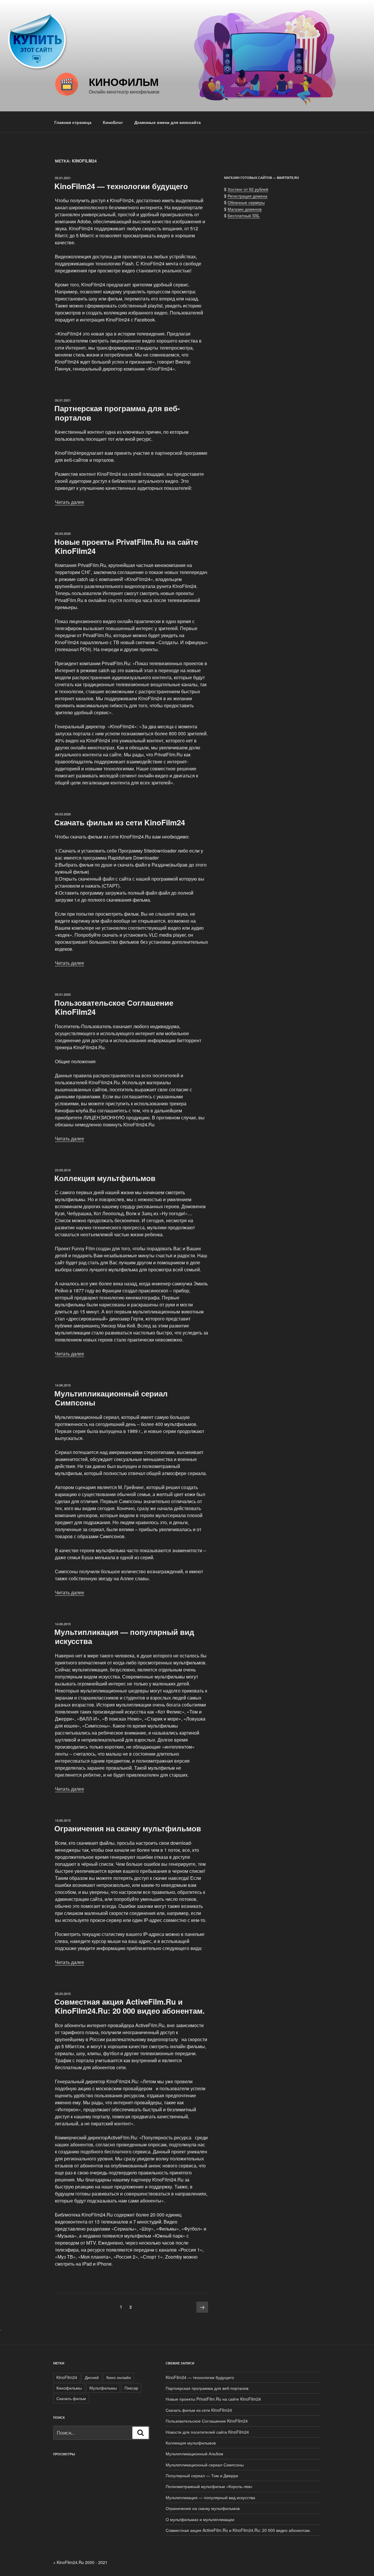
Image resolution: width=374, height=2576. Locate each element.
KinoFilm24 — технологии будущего (121, 186)
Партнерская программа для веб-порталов (117, 413)
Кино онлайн (119, 2377)
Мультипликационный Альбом (194, 2454)
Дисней (92, 2377)
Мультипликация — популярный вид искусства (124, 1636)
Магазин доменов (245, 209)
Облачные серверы (246, 202)
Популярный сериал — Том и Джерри (202, 2475)
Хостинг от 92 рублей (248, 189)
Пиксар (131, 2388)
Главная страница (73, 122)
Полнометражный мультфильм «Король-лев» (209, 2486)
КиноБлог (113, 122)
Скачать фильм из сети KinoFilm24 (120, 822)
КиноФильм (124, 82)
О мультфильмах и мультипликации (200, 2519)
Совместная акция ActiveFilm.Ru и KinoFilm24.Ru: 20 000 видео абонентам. (129, 2006)
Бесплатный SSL (244, 215)
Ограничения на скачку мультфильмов (128, 1828)
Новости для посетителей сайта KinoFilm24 (207, 2432)
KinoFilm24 (67, 2377)
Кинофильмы (69, 2388)
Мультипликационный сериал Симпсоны (111, 1398)
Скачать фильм (71, 2398)
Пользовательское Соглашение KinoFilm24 (114, 1007)
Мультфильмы (103, 2388)
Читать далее (70, 502)
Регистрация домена (247, 196)
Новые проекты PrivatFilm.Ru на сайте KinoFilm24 (126, 546)
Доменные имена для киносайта (168, 122)
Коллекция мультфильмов (105, 1178)
